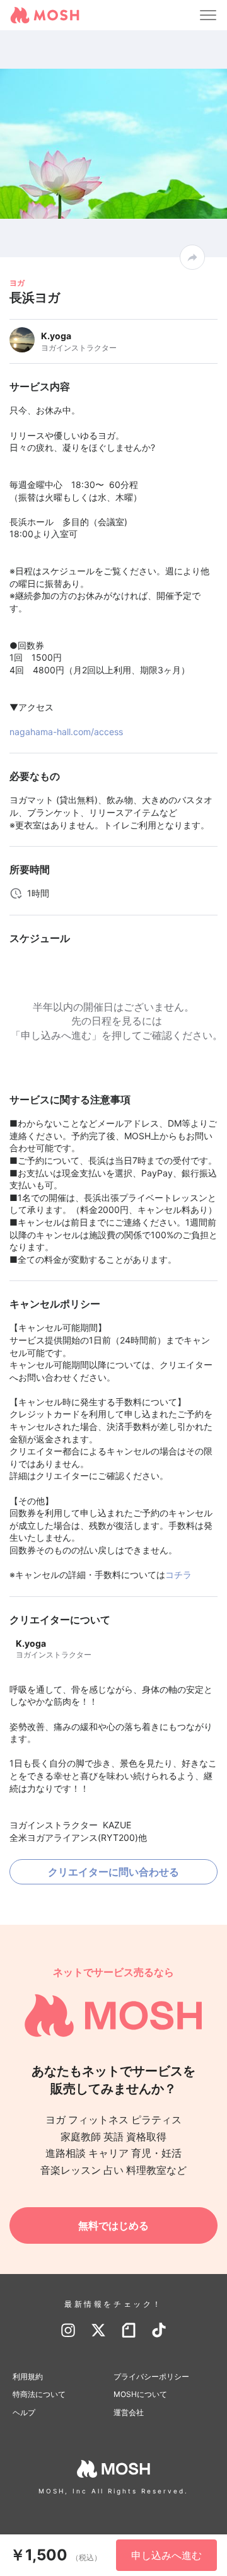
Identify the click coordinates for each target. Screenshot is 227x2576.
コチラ (178, 1575)
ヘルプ (24, 2412)
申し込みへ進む (166, 2555)
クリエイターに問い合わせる (113, 1872)
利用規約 (28, 2376)
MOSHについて (140, 2394)
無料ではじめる (113, 2225)
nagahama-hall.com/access (66, 732)
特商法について (39, 2394)
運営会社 (129, 2412)
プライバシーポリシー (151, 2376)
